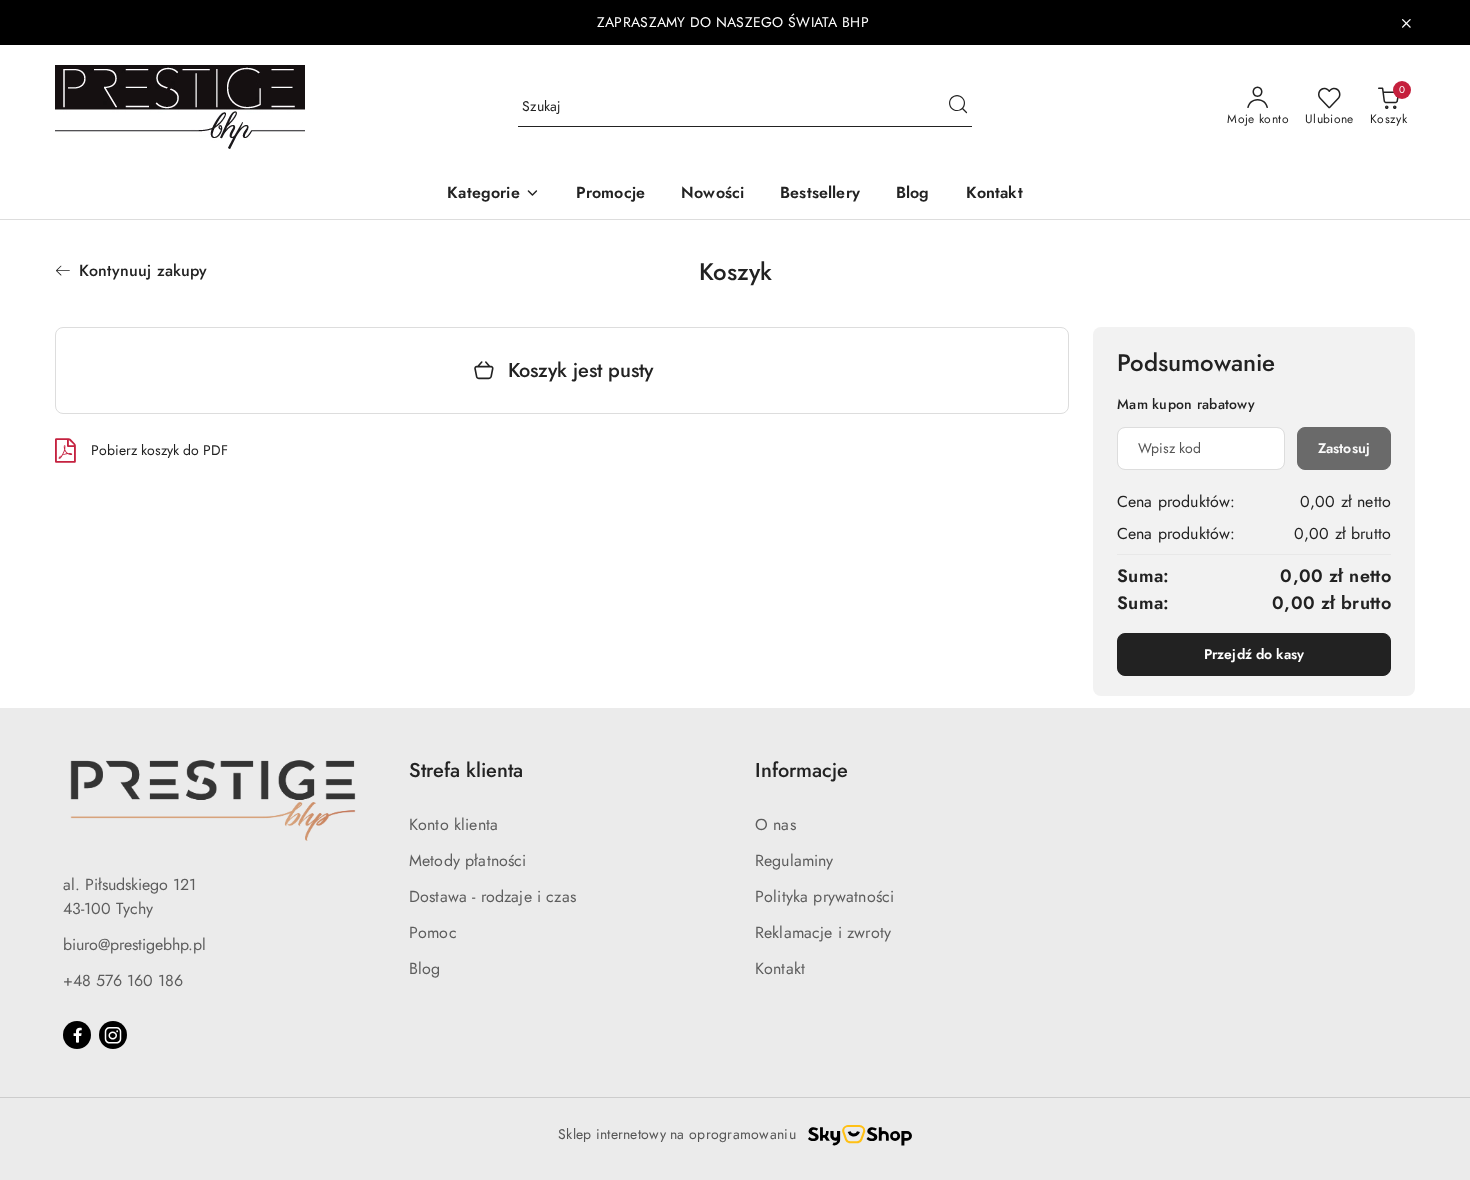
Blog (425, 968)
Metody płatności (468, 860)
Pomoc (433, 932)
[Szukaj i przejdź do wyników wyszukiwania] (958, 107)
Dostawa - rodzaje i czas (492, 896)
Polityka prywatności (824, 896)
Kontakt (780, 968)
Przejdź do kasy (1254, 654)
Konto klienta (453, 824)
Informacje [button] (801, 770)
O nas (775, 824)
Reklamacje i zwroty (823, 932)
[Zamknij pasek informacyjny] (1406, 23)
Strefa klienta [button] (466, 770)
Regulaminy (794, 860)
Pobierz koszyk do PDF (159, 450)
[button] (493, 194)
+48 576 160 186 (123, 980)
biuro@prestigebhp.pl (134, 944)
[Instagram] (113, 1035)
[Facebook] (77, 1035)
